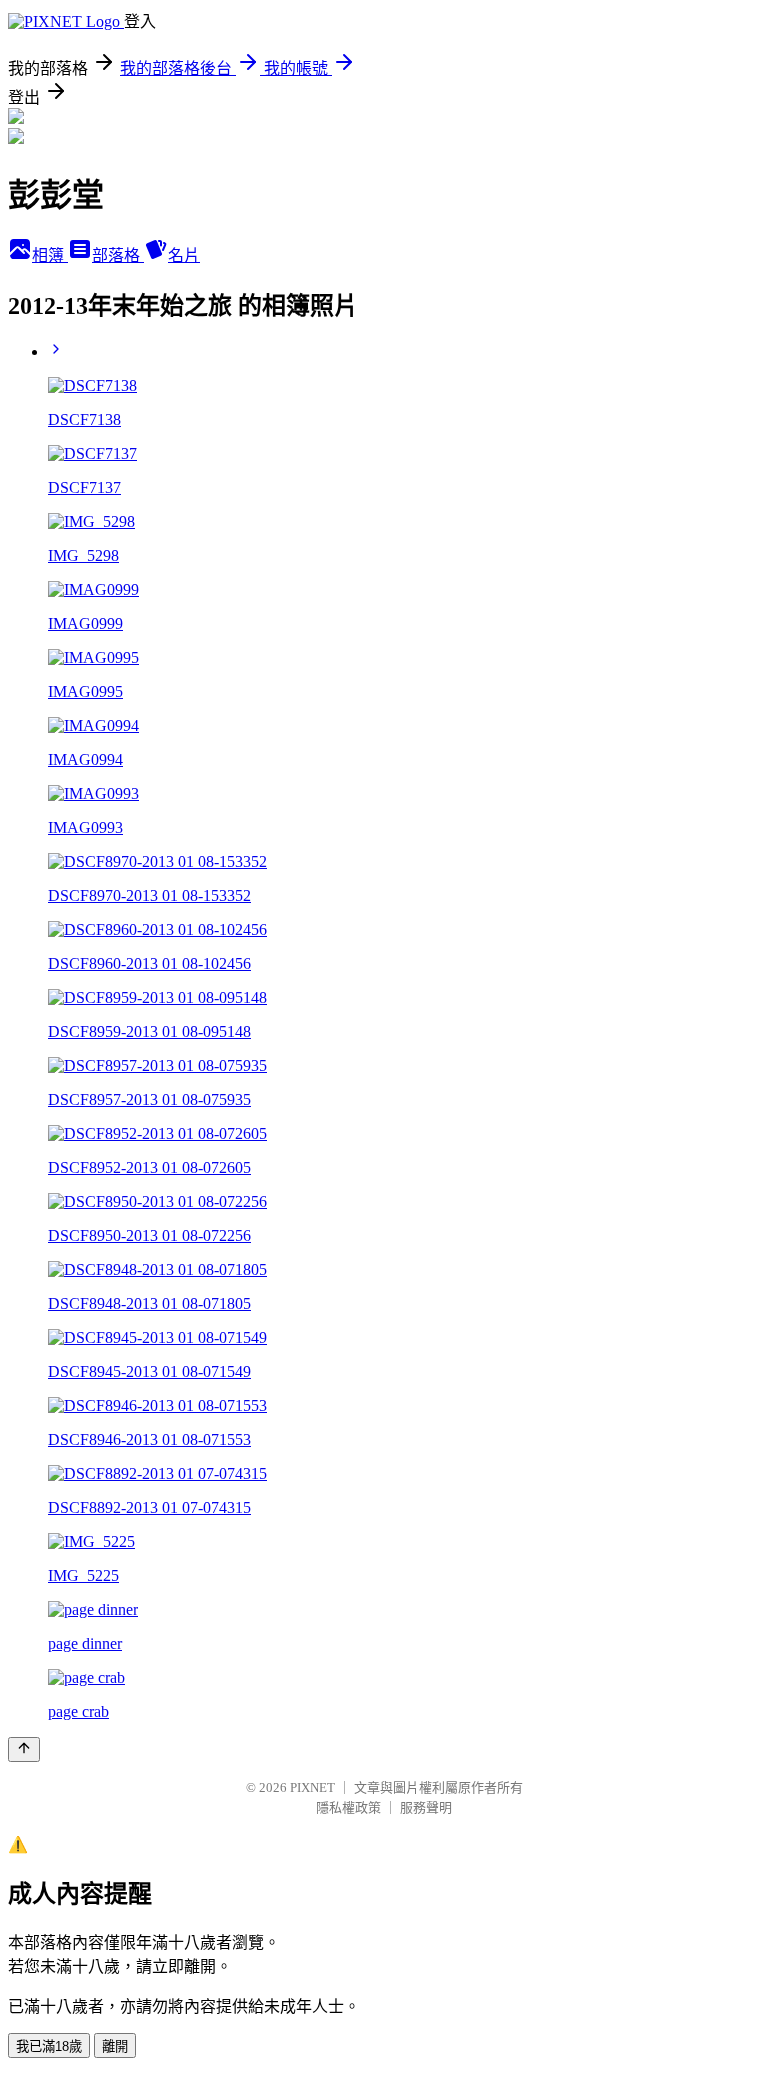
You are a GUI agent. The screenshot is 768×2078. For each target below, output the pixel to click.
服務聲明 (426, 1807)
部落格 (118, 255)
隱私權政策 (348, 1807)
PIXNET (312, 1787)
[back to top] (24, 1749)
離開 (115, 2046)
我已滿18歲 (49, 2046)
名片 (184, 255)
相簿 (50, 255)
